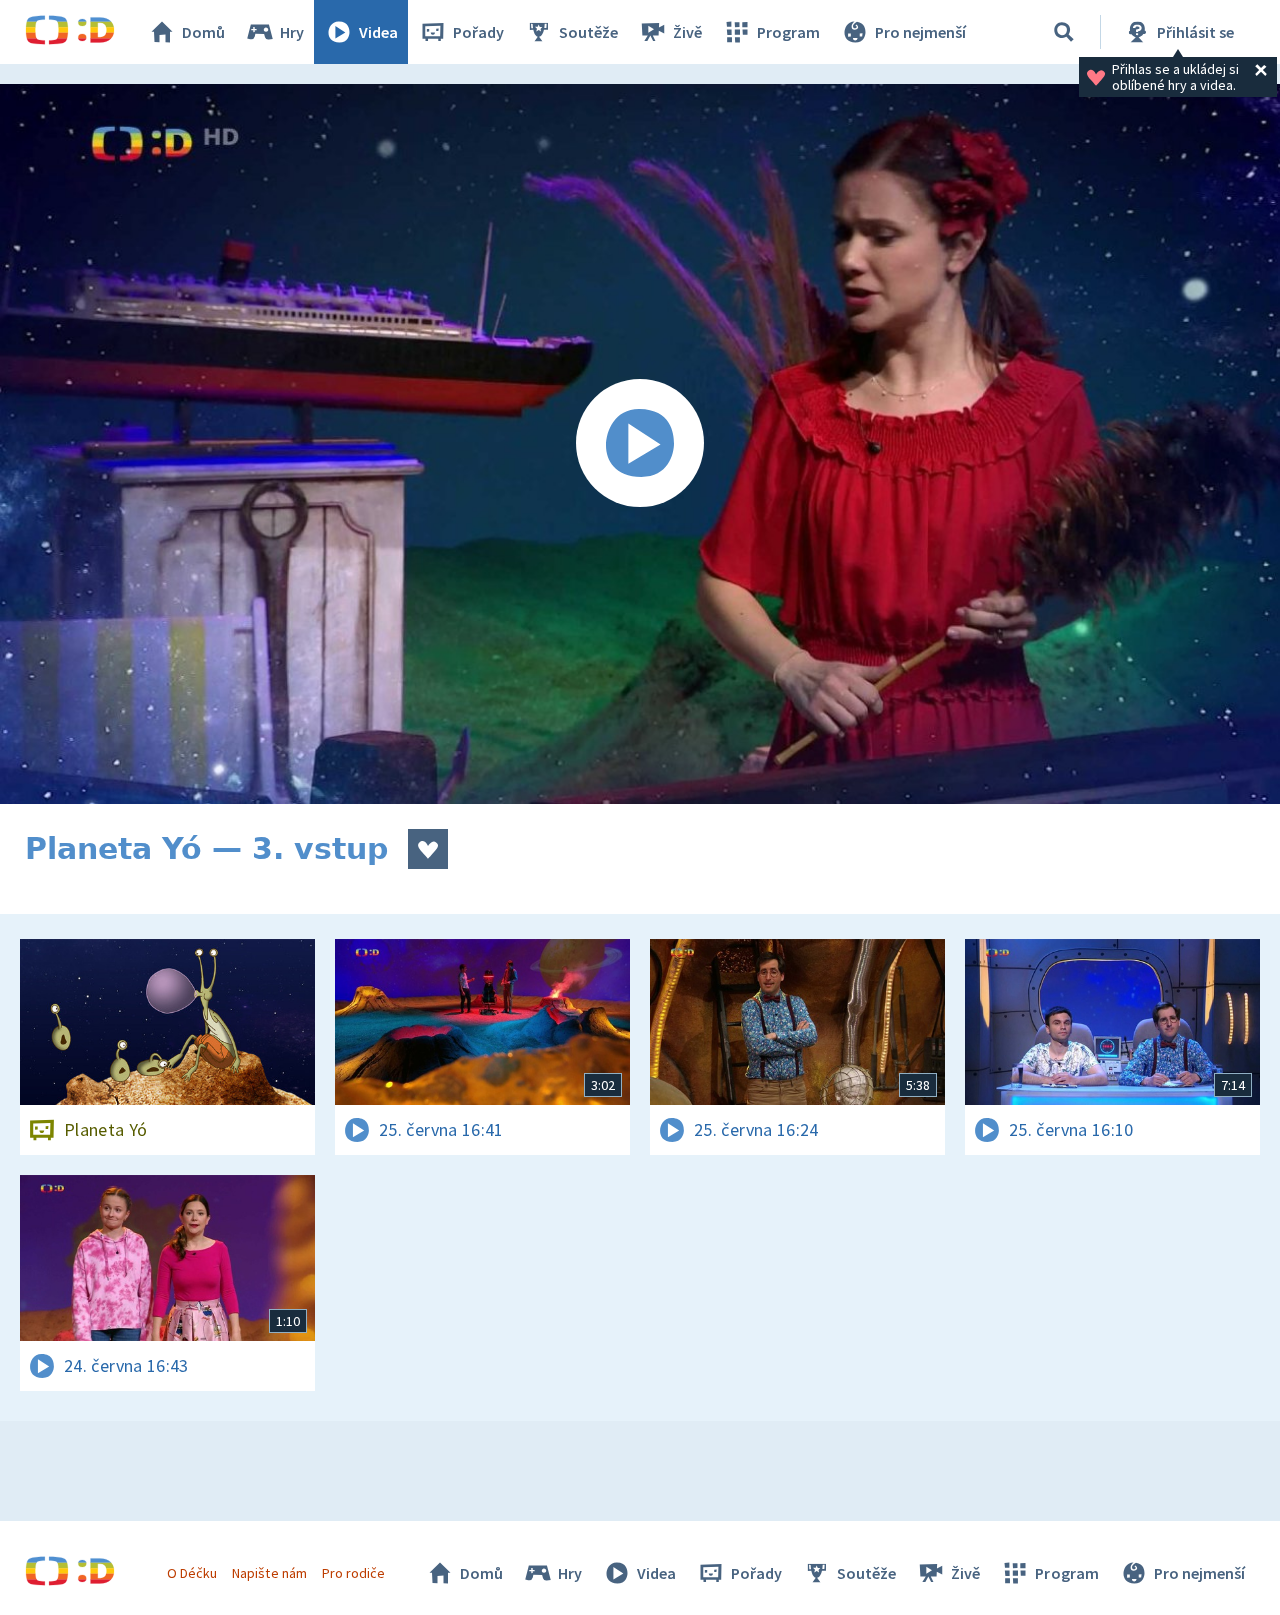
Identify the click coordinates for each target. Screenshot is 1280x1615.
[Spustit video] (640, 444)
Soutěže (588, 32)
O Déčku (192, 1573)
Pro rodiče (353, 1573)
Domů (203, 32)
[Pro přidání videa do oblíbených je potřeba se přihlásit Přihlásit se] (428, 849)
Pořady (478, 32)
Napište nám (269, 1573)
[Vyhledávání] (1064, 32)
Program (788, 32)
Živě (687, 32)
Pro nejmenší (920, 32)
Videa (378, 32)
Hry (292, 32)
